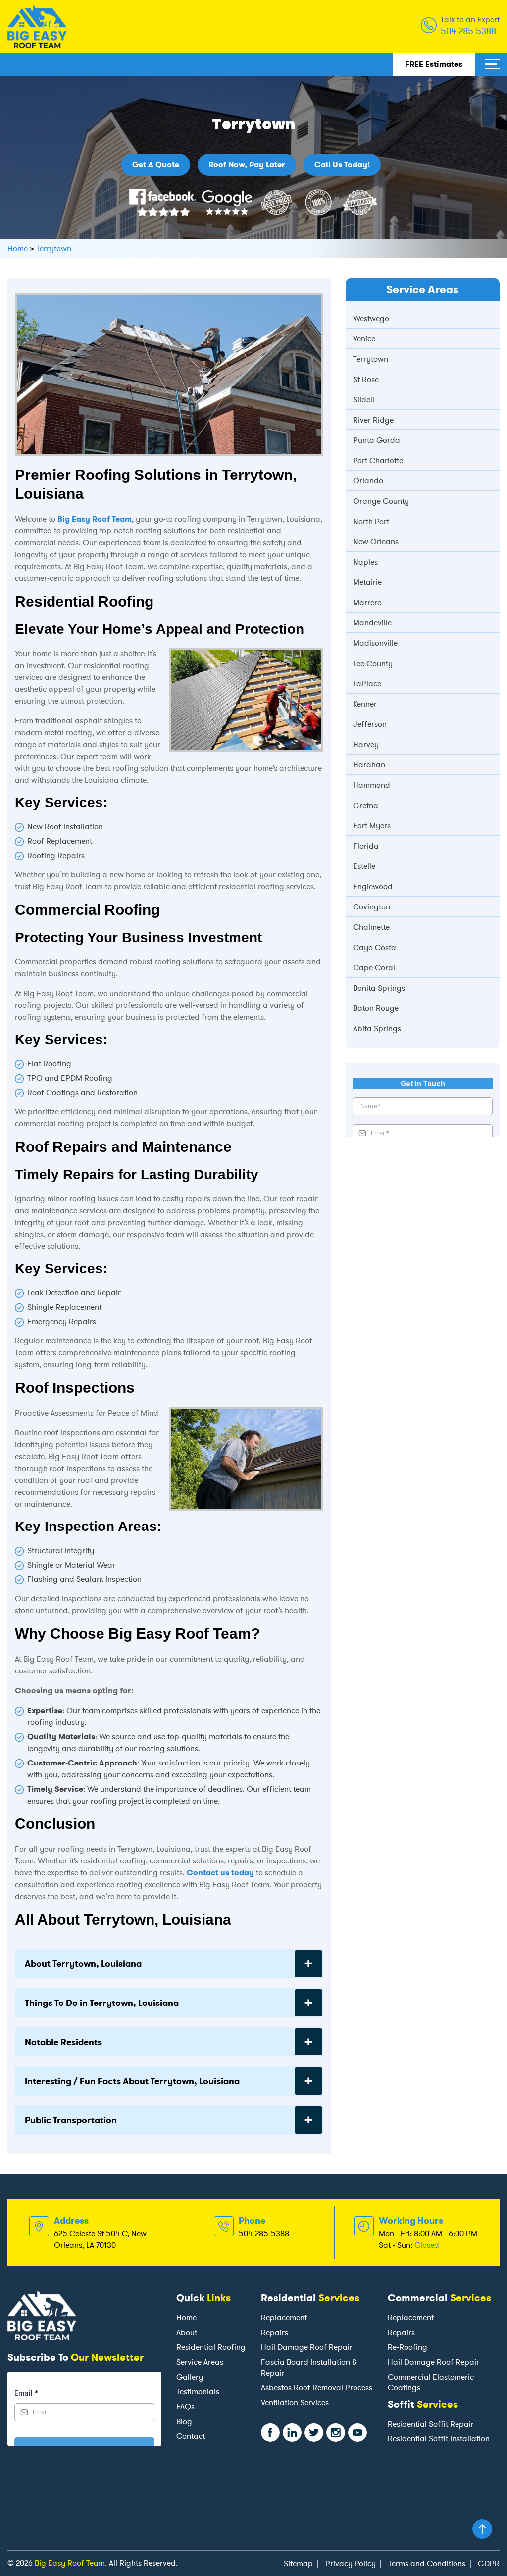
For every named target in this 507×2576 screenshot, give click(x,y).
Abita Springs (377, 1028)
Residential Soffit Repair (431, 2424)
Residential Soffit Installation (439, 2439)
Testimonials (198, 2392)
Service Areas (200, 2362)
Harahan (369, 765)
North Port (371, 521)
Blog (184, 2421)
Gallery (190, 2377)
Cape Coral (374, 968)
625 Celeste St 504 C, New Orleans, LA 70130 (100, 2239)
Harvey (366, 744)
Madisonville (375, 643)
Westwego (371, 318)
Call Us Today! (342, 165)
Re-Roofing (407, 2347)
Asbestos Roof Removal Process (317, 2388)
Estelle (364, 866)
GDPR (489, 2563)
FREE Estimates (434, 64)
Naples (365, 562)
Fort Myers (372, 826)
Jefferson (370, 724)
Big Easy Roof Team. (71, 2563)
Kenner (365, 704)
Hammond (372, 785)
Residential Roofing (211, 2347)
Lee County (373, 663)
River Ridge (373, 420)
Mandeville (372, 623)
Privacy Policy (351, 2563)
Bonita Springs (379, 988)
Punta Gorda (377, 440)
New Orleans (376, 542)
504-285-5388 (468, 31)
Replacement (284, 2317)
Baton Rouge (376, 1008)
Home (186, 2317)
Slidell (364, 400)
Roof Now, (247, 165)
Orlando (368, 481)
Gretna (366, 805)
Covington (372, 907)
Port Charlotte (378, 460)
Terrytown (371, 359)
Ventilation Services (295, 2403)
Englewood (373, 886)
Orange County (381, 501)
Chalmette (371, 927)
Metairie (367, 582)
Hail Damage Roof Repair (307, 2347)
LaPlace (367, 684)
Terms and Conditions (427, 2563)
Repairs (275, 2332)
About (187, 2332)
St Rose (366, 379)
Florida (366, 846)
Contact (191, 2436)
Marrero (367, 602)
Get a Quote (156, 165)
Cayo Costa (375, 947)
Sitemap (298, 2563)
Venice (364, 339)
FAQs (185, 2407)
